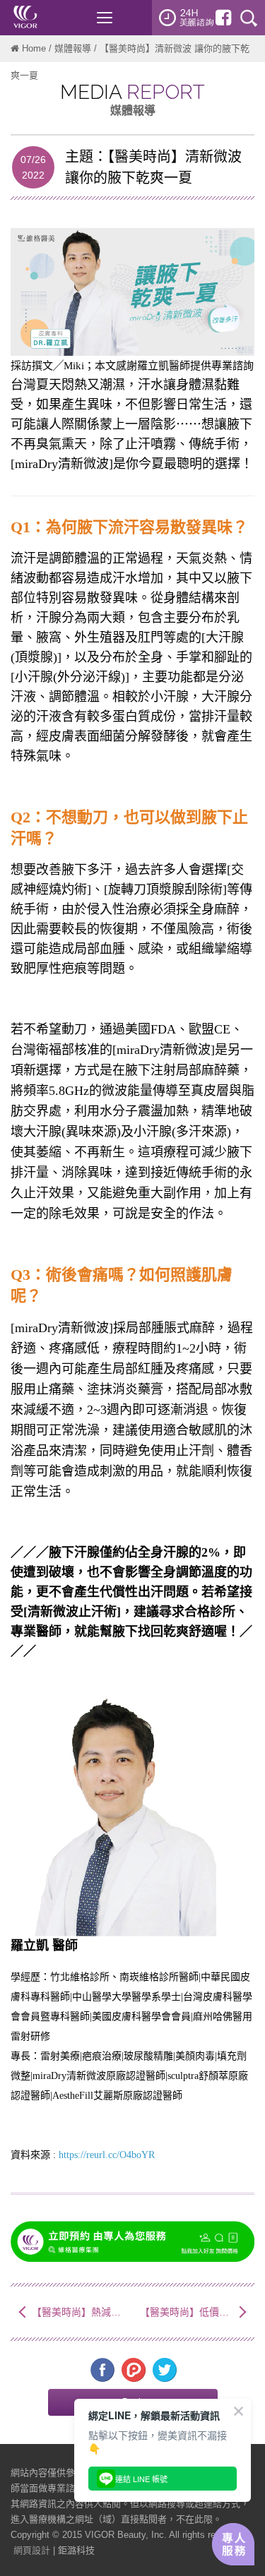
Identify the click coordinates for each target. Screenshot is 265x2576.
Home (34, 48)
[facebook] (223, 18)
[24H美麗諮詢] (187, 18)
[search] (249, 18)
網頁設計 (32, 2550)
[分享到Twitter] (165, 2370)
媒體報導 (73, 48)
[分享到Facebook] (102, 2370)
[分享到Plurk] (134, 2370)
